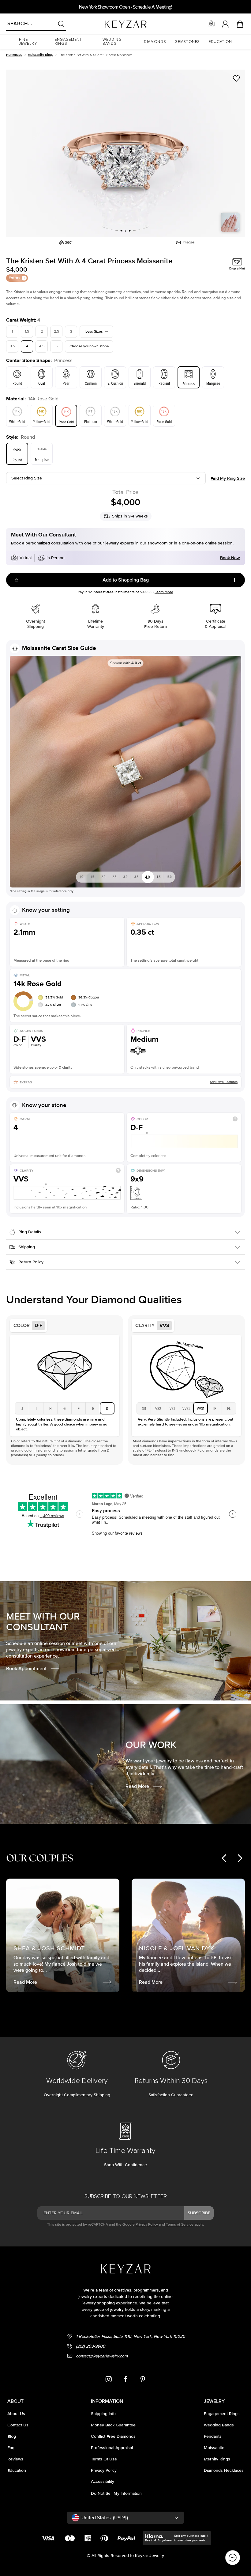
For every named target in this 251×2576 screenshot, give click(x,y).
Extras (15, 278)
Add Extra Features (224, 1082)
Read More (137, 1786)
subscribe (199, 2213)
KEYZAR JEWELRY (111, 22)
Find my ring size (228, 478)
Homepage (14, 55)
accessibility (103, 2481)
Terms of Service (180, 2225)
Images (189, 242)
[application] (233, 2558)
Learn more (164, 592)
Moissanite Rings (41, 55)
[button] (32, 42)
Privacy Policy (147, 2225)
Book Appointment (26, 1669)
